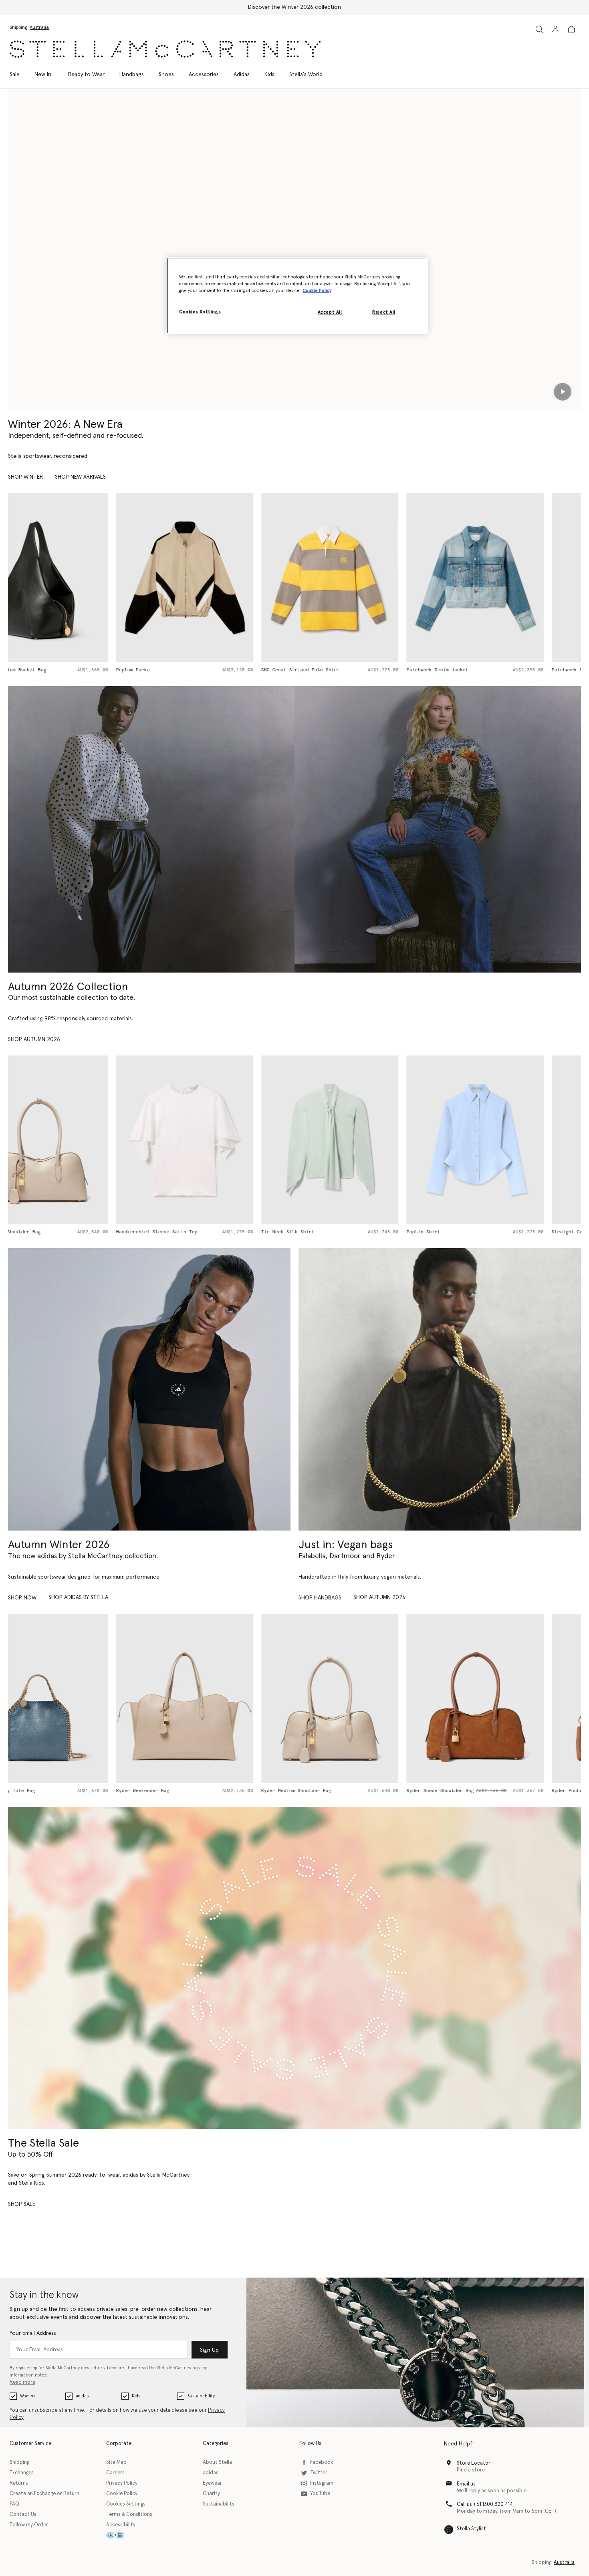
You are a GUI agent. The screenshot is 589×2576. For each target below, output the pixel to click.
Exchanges (22, 2473)
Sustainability (201, 2396)
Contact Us (23, 2515)
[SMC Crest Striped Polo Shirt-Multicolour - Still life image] (222, 577)
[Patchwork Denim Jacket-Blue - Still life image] (367, 577)
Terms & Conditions (129, 2515)
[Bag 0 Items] (571, 29)
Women (27, 2396)
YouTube (320, 2494)
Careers (115, 2473)
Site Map (116, 2462)
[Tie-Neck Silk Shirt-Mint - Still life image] (222, 1140)
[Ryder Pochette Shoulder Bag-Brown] (513, 1698)
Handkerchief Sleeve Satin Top (49, 1232)
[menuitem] (43, 75)
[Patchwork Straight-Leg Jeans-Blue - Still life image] (513, 577)
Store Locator (474, 2463)
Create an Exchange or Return (44, 2494)
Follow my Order (29, 2525)
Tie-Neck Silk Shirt (180, 1232)
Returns (19, 2483)
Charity (211, 2494)
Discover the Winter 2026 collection (294, 7)
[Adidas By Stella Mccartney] (149, 1389)
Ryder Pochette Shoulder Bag (482, 1791)
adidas (82, 2396)
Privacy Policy (122, 2483)
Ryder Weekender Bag (35, 1791)
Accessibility (121, 2525)
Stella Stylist (471, 2529)
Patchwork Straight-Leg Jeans (483, 670)
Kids (136, 2396)
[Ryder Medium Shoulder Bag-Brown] (367, 1698)
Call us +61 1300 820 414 (485, 2505)
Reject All (384, 312)
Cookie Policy (122, 2494)
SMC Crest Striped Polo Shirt (193, 670)
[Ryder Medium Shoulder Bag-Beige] (222, 1698)
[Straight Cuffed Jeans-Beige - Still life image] (513, 1140)
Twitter (319, 2473)
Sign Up (209, 2350)
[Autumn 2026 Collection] (151, 829)
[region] (297, 296)
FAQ (14, 2504)
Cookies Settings (126, 2504)
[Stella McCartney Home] (165, 49)
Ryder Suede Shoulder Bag (332, 1791)
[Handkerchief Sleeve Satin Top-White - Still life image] (77, 1140)
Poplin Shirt (315, 1232)
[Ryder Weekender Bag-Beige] (77, 1698)
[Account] (555, 29)
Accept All (330, 312)
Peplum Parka (25, 670)
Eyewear (212, 2483)
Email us (466, 2484)
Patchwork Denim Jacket (329, 670)
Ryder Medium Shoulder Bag (189, 1791)
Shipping (19, 2462)
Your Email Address (33, 2333)
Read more (22, 2382)
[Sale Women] (294, 1968)
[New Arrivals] (440, 1389)
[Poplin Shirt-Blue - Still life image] (367, 1140)
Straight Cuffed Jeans (473, 1232)
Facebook (322, 2462)
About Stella (217, 2462)
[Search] (539, 29)
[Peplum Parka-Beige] (77, 577)
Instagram (322, 2483)
